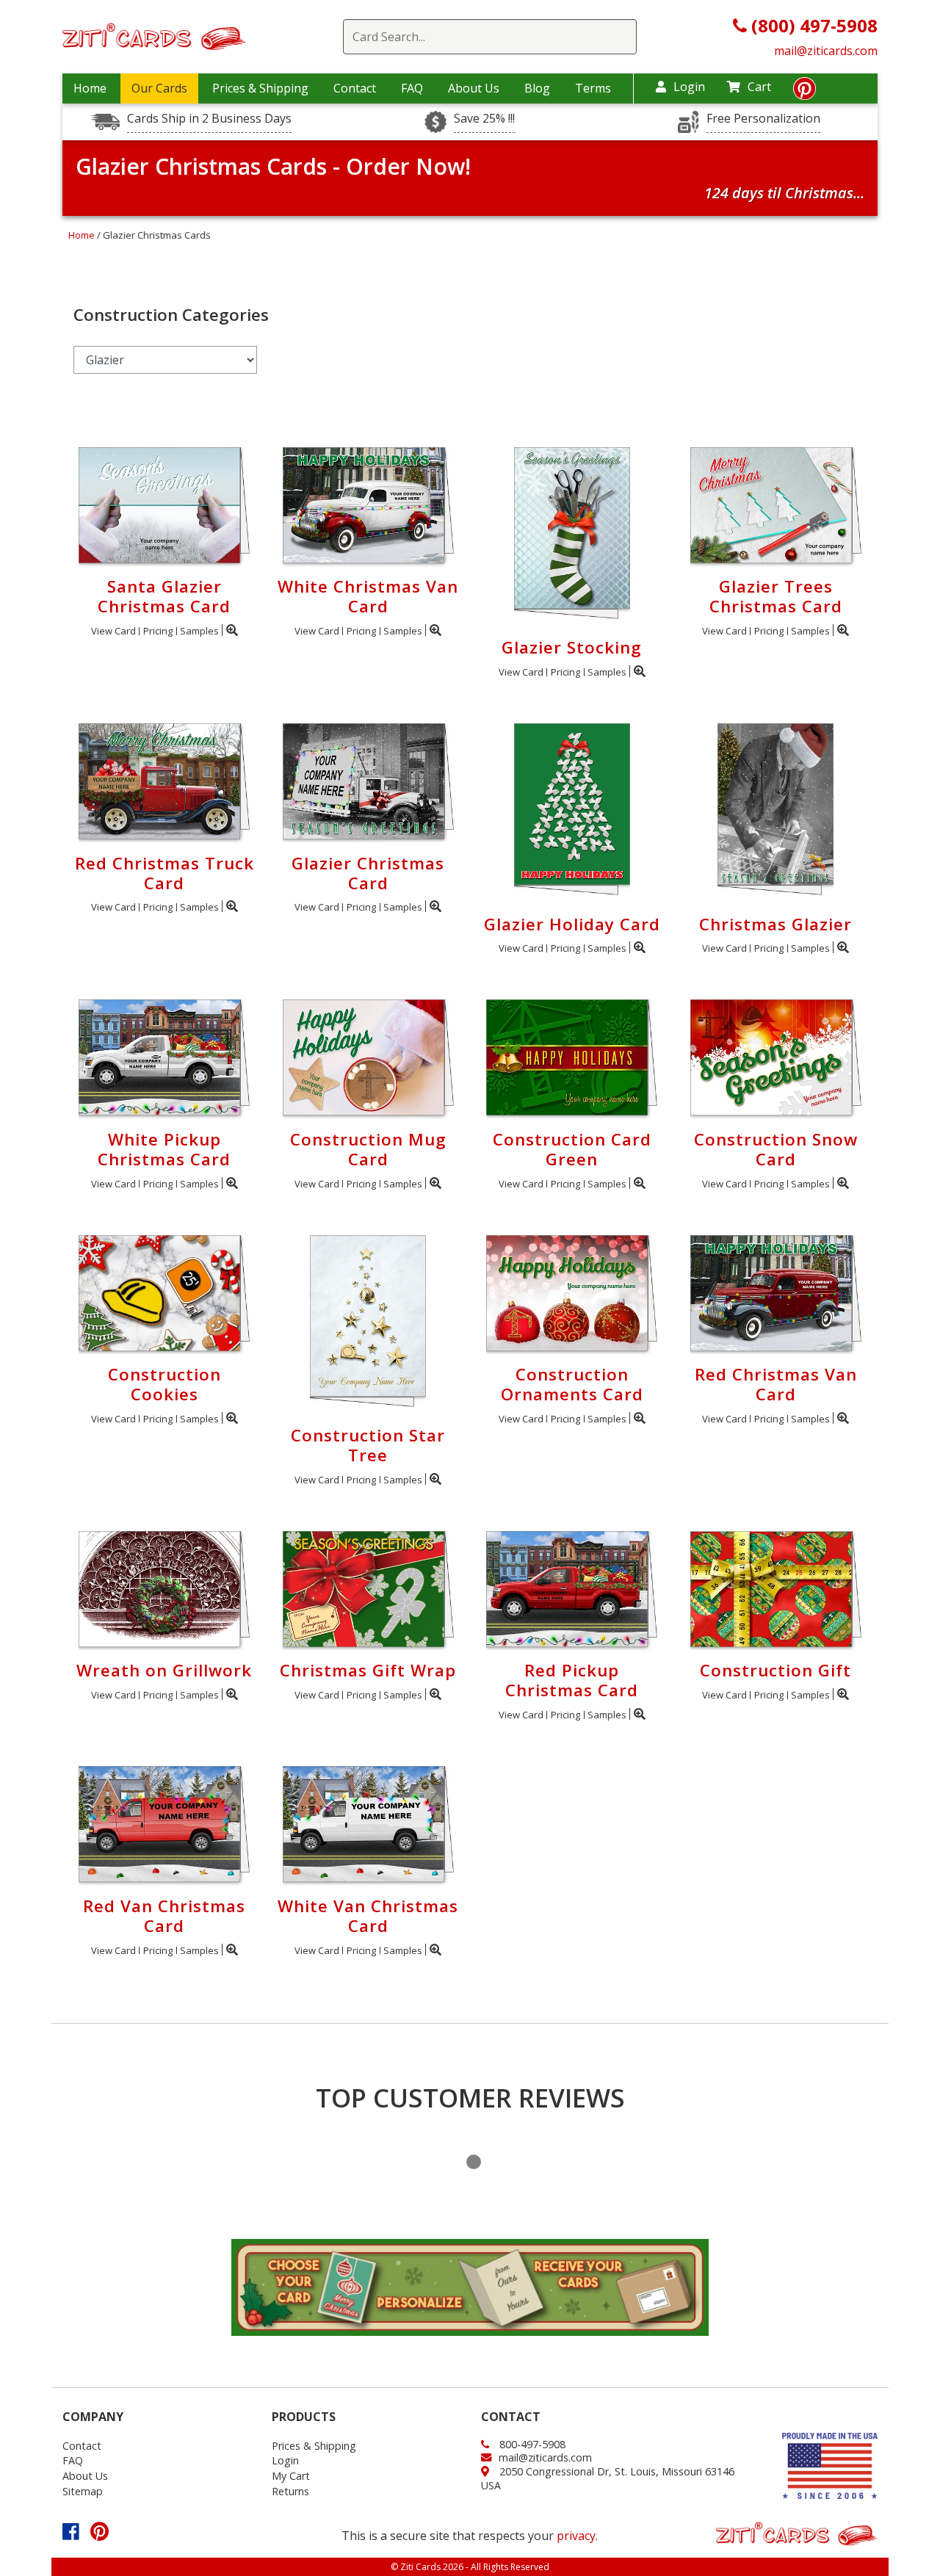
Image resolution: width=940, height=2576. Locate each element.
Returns (290, 2491)
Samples (199, 631)
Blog (537, 88)
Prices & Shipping (260, 88)
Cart (759, 87)
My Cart (291, 2476)
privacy (576, 2536)
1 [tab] (474, 2162)
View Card (113, 631)
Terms (593, 88)
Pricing (158, 631)
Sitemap (83, 2491)
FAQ (412, 88)
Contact (355, 88)
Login (689, 87)
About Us (474, 88)
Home (90, 88)
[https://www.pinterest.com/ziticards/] (805, 93)
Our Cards (159, 88)
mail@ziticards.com (826, 51)
